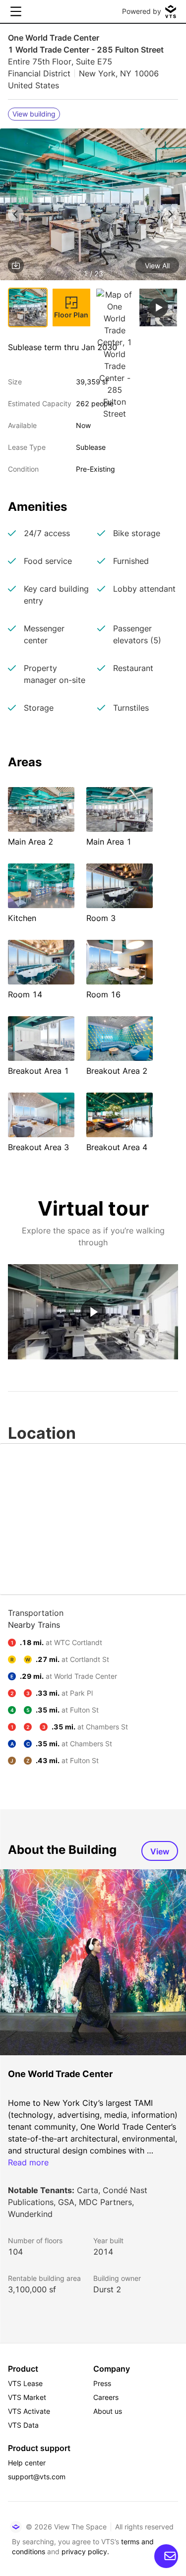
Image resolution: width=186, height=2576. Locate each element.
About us (108, 2411)
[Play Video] (93, 1312)
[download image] (16, 265)
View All (157, 266)
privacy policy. (85, 2551)
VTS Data (23, 2425)
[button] (93, 206)
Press (102, 2383)
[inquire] (166, 2556)
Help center (27, 2463)
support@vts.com (37, 2477)
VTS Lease (25, 2383)
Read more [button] (28, 2162)
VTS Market (27, 2397)
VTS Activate (29, 2411)
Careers (106, 2397)
